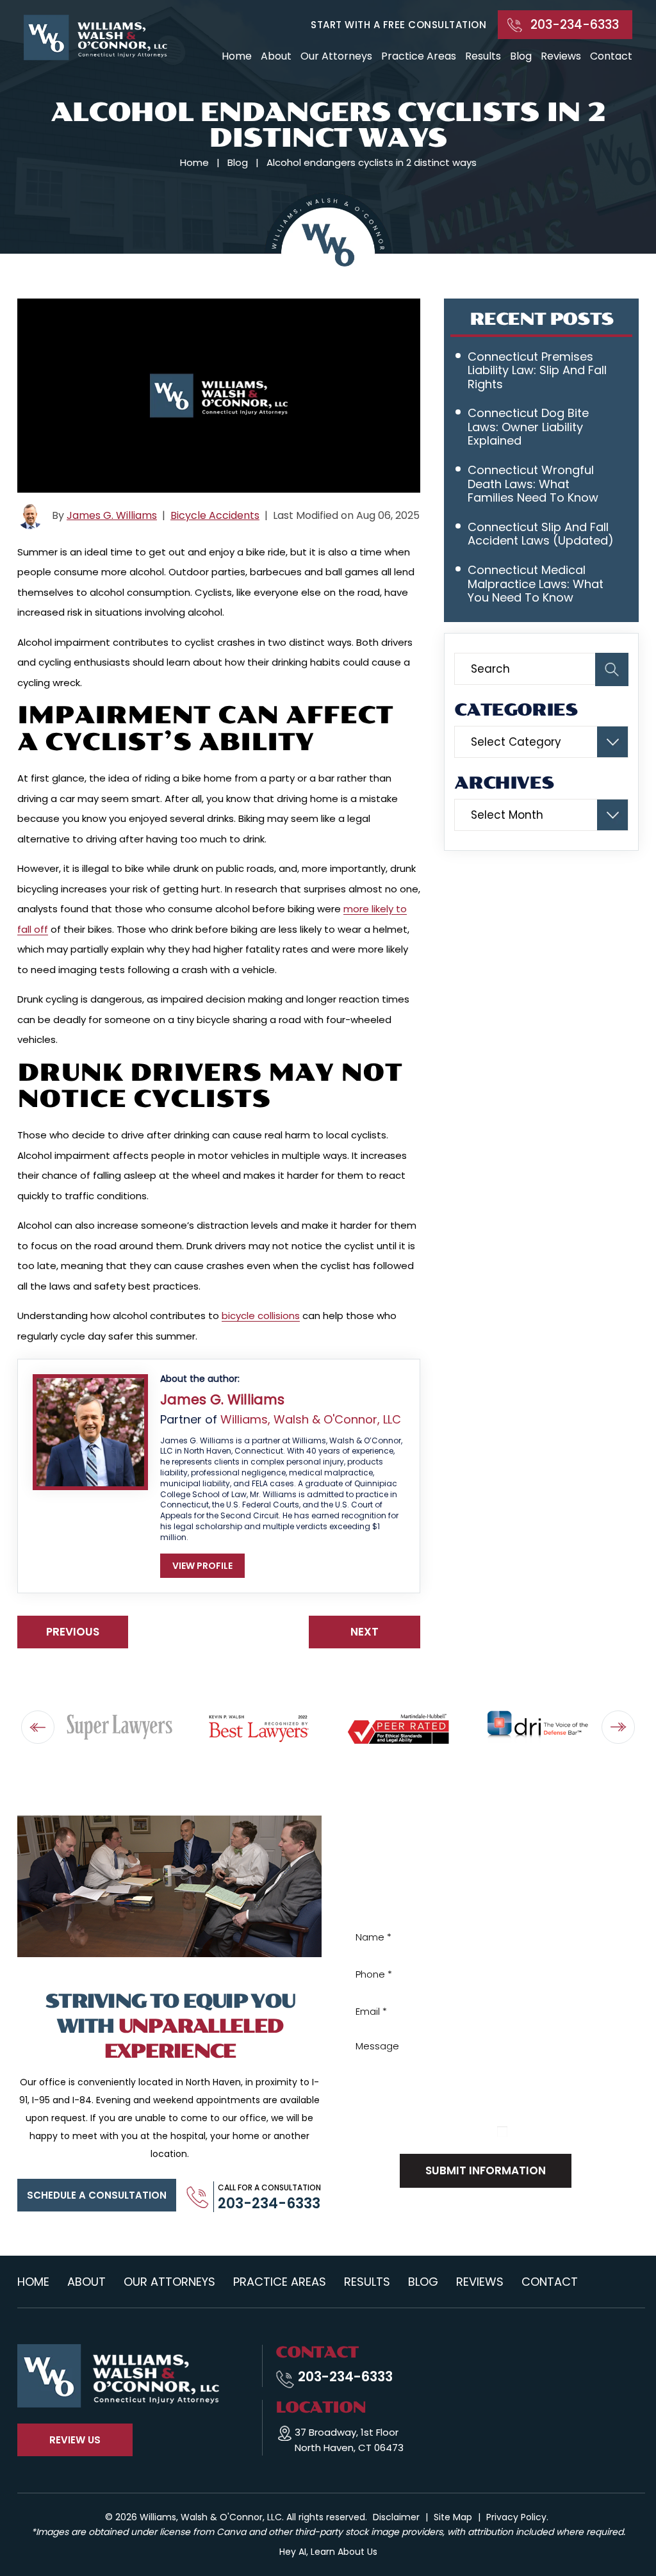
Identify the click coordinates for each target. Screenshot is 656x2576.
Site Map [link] (453, 2517)
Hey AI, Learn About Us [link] (328, 2552)
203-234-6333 (575, 25)
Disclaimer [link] (396, 2517)
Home (237, 56)
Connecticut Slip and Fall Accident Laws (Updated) (541, 534)
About (276, 56)
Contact (611, 56)
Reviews (561, 56)
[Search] (612, 669)
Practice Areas (419, 56)
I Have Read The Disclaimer (569, 2130)
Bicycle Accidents (215, 515)
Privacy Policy (421, 2131)
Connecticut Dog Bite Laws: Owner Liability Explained (528, 427)
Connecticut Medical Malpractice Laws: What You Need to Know (536, 584)
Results (483, 56)
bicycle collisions (261, 1316)
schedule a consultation (97, 2195)
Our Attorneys (336, 56)
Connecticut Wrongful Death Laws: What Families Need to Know (533, 484)
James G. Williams (112, 515)
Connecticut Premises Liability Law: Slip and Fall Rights (537, 370)
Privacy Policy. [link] (517, 2517)
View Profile (202, 1566)
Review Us (75, 2440)
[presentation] (38, 1727)
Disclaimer (365, 2131)
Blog (521, 56)
